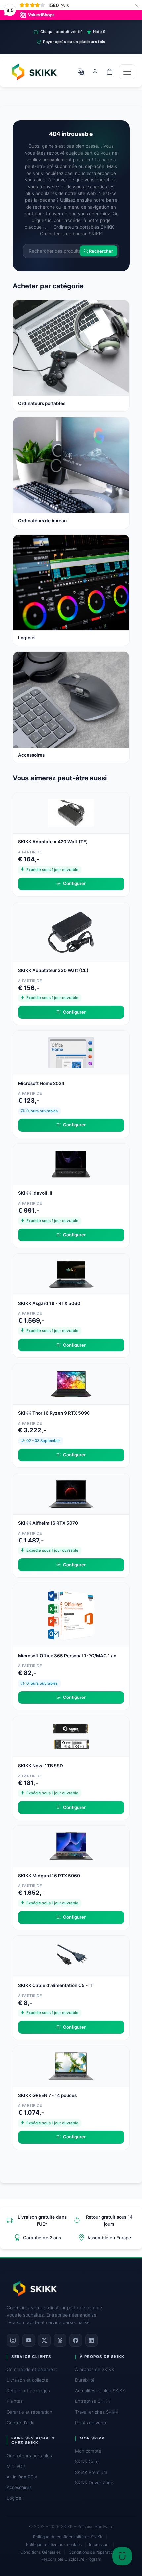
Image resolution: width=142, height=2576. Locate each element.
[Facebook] (76, 2340)
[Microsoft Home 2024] (71, 1052)
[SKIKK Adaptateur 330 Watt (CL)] (71, 931)
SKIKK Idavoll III (35, 1193)
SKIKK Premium (91, 2472)
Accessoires (19, 2487)
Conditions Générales (41, 2552)
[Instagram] (13, 2340)
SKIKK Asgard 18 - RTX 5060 (49, 1303)
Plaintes (15, 2401)
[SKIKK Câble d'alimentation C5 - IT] (71, 1956)
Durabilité (85, 2380)
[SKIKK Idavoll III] (71, 1164)
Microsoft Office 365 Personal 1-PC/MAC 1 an (67, 1656)
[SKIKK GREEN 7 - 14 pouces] (71, 2066)
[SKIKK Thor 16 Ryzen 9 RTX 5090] (71, 1384)
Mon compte (88, 2451)
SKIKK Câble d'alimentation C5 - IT (55, 1985)
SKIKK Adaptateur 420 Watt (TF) (53, 842)
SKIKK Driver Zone (94, 2483)
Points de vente (91, 2423)
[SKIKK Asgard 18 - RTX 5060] (71, 1273)
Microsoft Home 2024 (41, 1083)
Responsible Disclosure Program (71, 2559)
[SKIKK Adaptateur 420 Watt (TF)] (71, 812)
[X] (44, 2340)
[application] (122, 2556)
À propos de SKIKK (95, 2369)
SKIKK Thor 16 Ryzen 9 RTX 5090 (54, 1413)
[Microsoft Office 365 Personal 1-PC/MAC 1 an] (71, 1615)
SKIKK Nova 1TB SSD (41, 1766)
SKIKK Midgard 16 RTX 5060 (49, 1876)
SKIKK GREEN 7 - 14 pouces (47, 2095)
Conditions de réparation (92, 2552)
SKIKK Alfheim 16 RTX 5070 (48, 1523)
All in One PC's (22, 2477)
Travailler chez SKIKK (97, 2412)
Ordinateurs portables (29, 2456)
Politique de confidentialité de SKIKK (68, 2537)
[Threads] (60, 2340)
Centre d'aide (21, 2423)
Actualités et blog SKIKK (100, 2391)
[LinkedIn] (91, 2340)
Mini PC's (16, 2466)
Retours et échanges (28, 2391)
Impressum (99, 2544)
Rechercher (101, 251)
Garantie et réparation (29, 2412)
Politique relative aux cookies (54, 2544)
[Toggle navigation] (127, 72)
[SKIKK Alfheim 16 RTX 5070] (71, 1493)
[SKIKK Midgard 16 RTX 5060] (71, 1846)
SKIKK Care (87, 2462)
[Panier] (110, 72)
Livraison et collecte (27, 2380)
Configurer (74, 883)
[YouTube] (29, 2340)
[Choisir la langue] (81, 72)
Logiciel (15, 2498)
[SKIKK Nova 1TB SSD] (71, 1736)
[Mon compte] (95, 72)
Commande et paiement (32, 2369)
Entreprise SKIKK (93, 2401)
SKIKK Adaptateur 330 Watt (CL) (53, 970)
